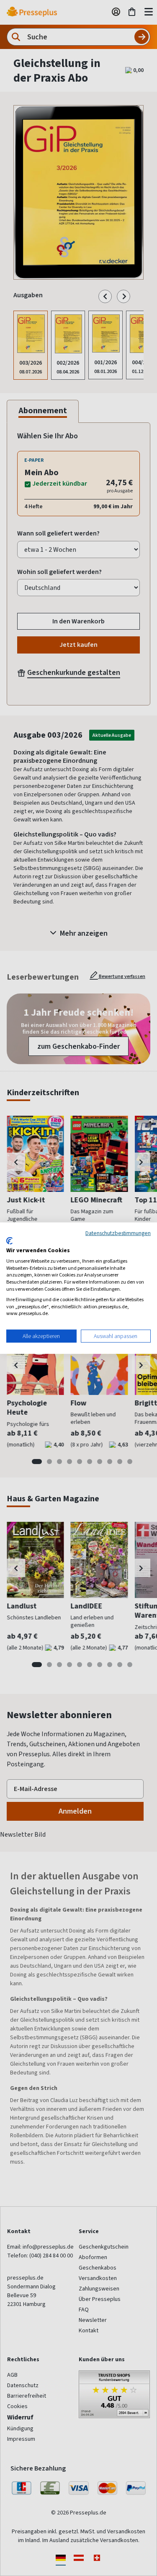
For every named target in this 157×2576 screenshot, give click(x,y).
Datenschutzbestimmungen (118, 1233)
